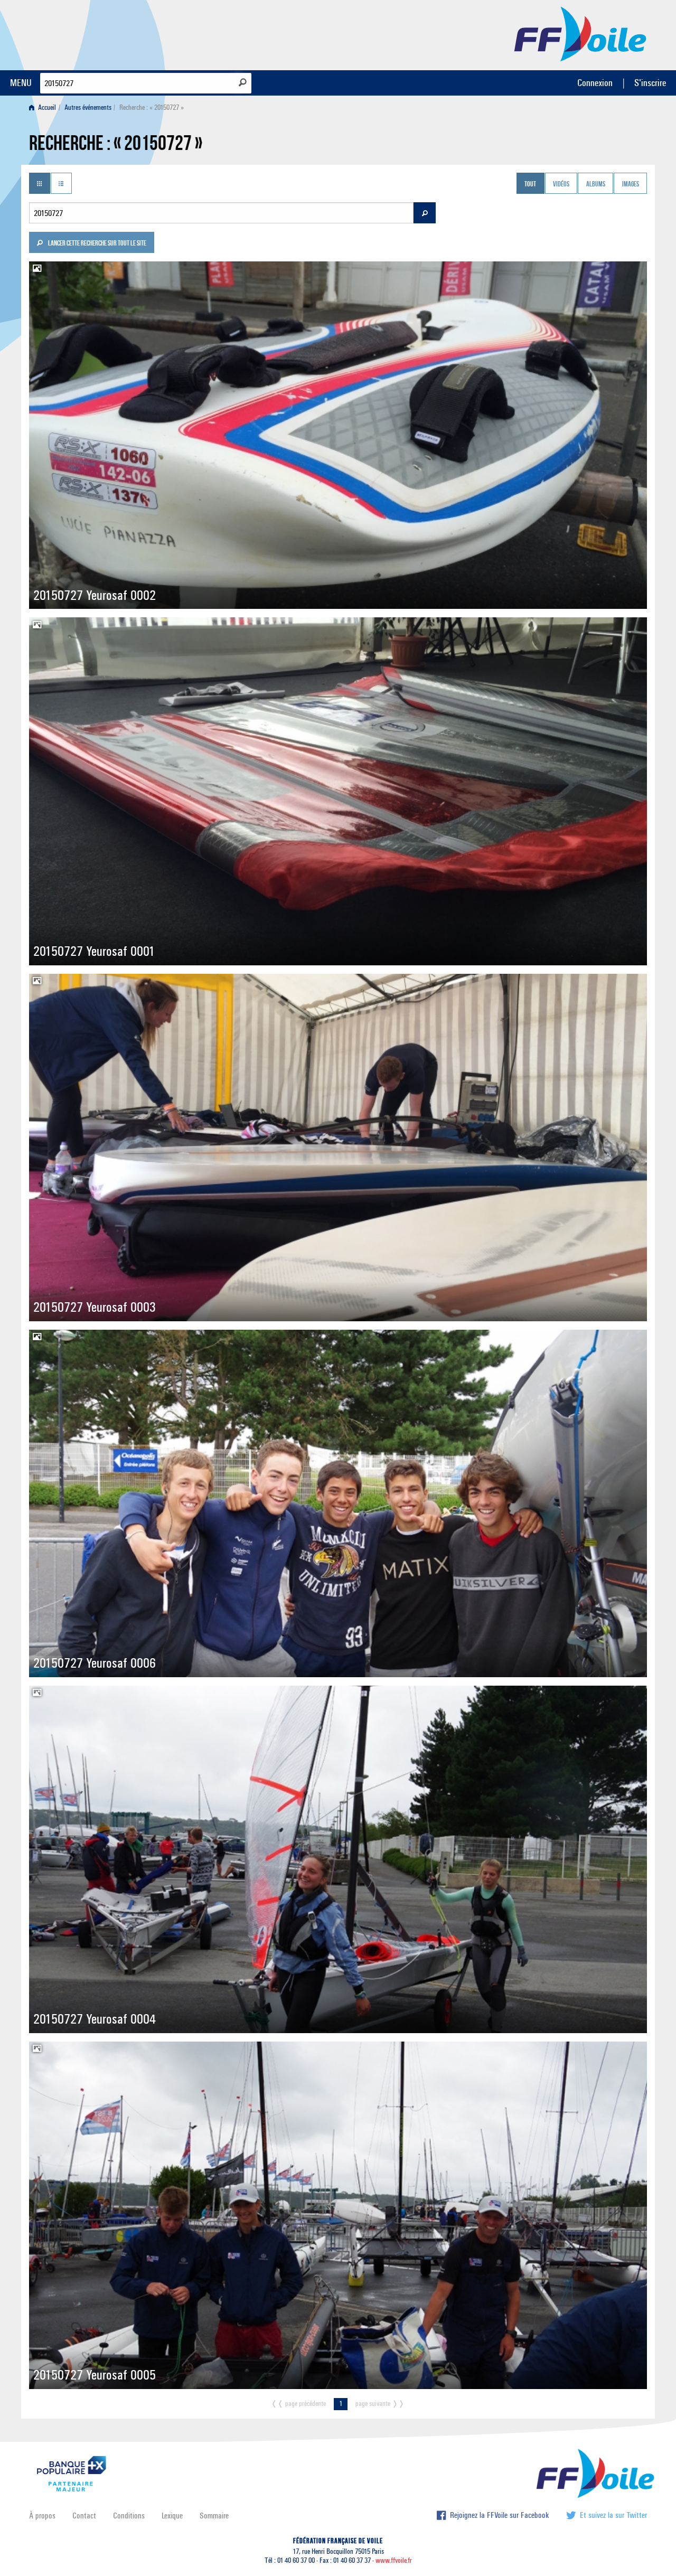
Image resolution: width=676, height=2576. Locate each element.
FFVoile (580, 33)
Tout (530, 184)
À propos (42, 2516)
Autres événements (88, 107)
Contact (84, 2516)
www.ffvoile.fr (394, 2560)
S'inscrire (650, 83)
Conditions (129, 2516)
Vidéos (561, 184)
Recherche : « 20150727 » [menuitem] (152, 107)
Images (631, 184)
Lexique (172, 2516)
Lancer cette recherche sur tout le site (97, 244)
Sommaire (214, 2516)
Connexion (595, 83)
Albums (596, 184)
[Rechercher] (243, 82)
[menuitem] (45, 107)
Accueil (46, 107)
